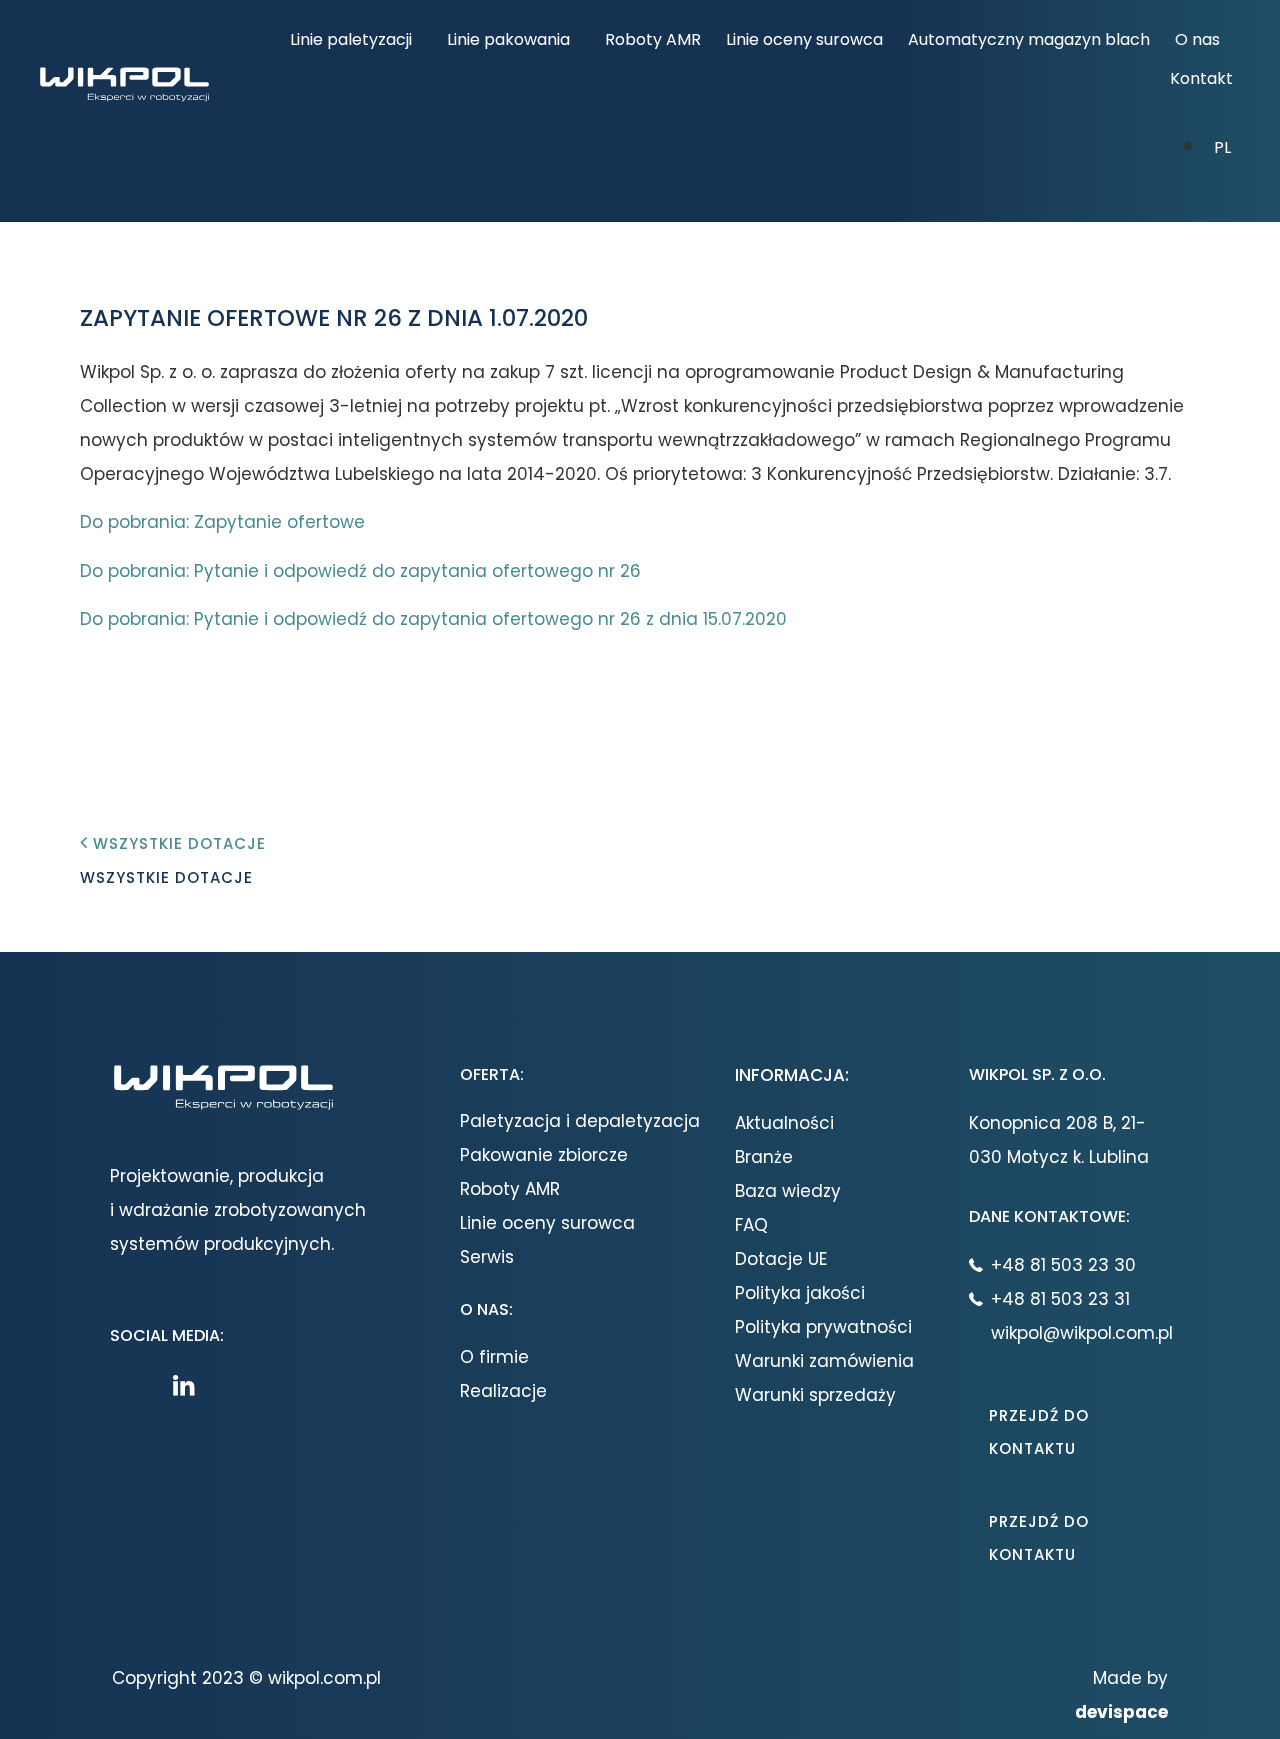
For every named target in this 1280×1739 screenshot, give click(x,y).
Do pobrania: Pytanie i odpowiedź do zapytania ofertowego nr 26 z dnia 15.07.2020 (433, 619)
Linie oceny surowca (804, 39)
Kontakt (1201, 78)
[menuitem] (1222, 146)
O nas (1197, 39)
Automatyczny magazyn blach (1029, 39)
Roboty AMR (653, 39)
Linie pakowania (508, 39)
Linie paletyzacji (351, 39)
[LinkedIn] (189, 1385)
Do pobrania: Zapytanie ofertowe (222, 522)
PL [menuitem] (1222, 148)
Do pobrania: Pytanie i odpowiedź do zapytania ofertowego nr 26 (360, 571)
